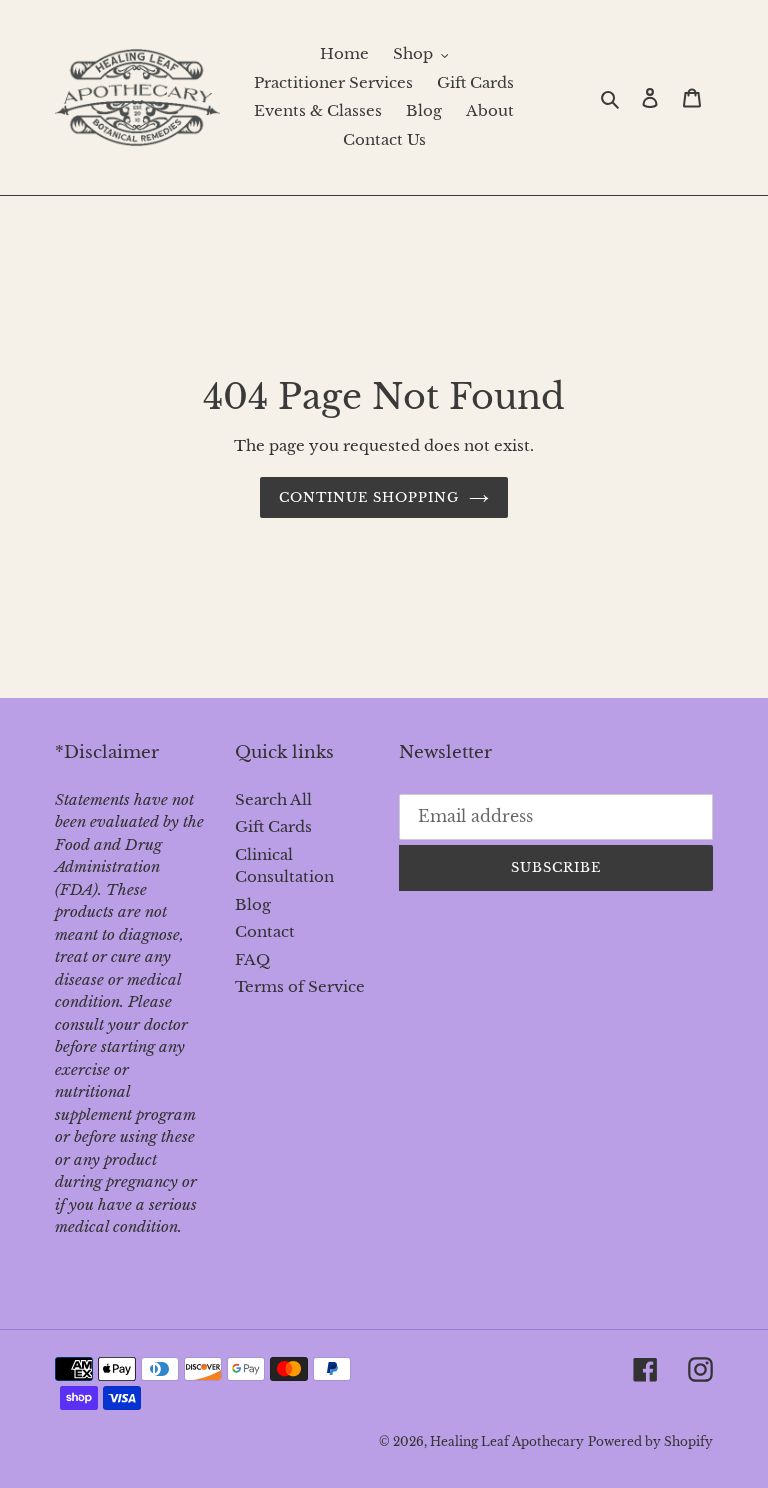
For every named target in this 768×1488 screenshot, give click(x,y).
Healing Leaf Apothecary (507, 1441)
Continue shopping (369, 497)
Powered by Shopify (650, 1441)
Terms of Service (300, 986)
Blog (253, 904)
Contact (265, 931)
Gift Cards (273, 826)
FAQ (252, 959)
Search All (273, 799)
